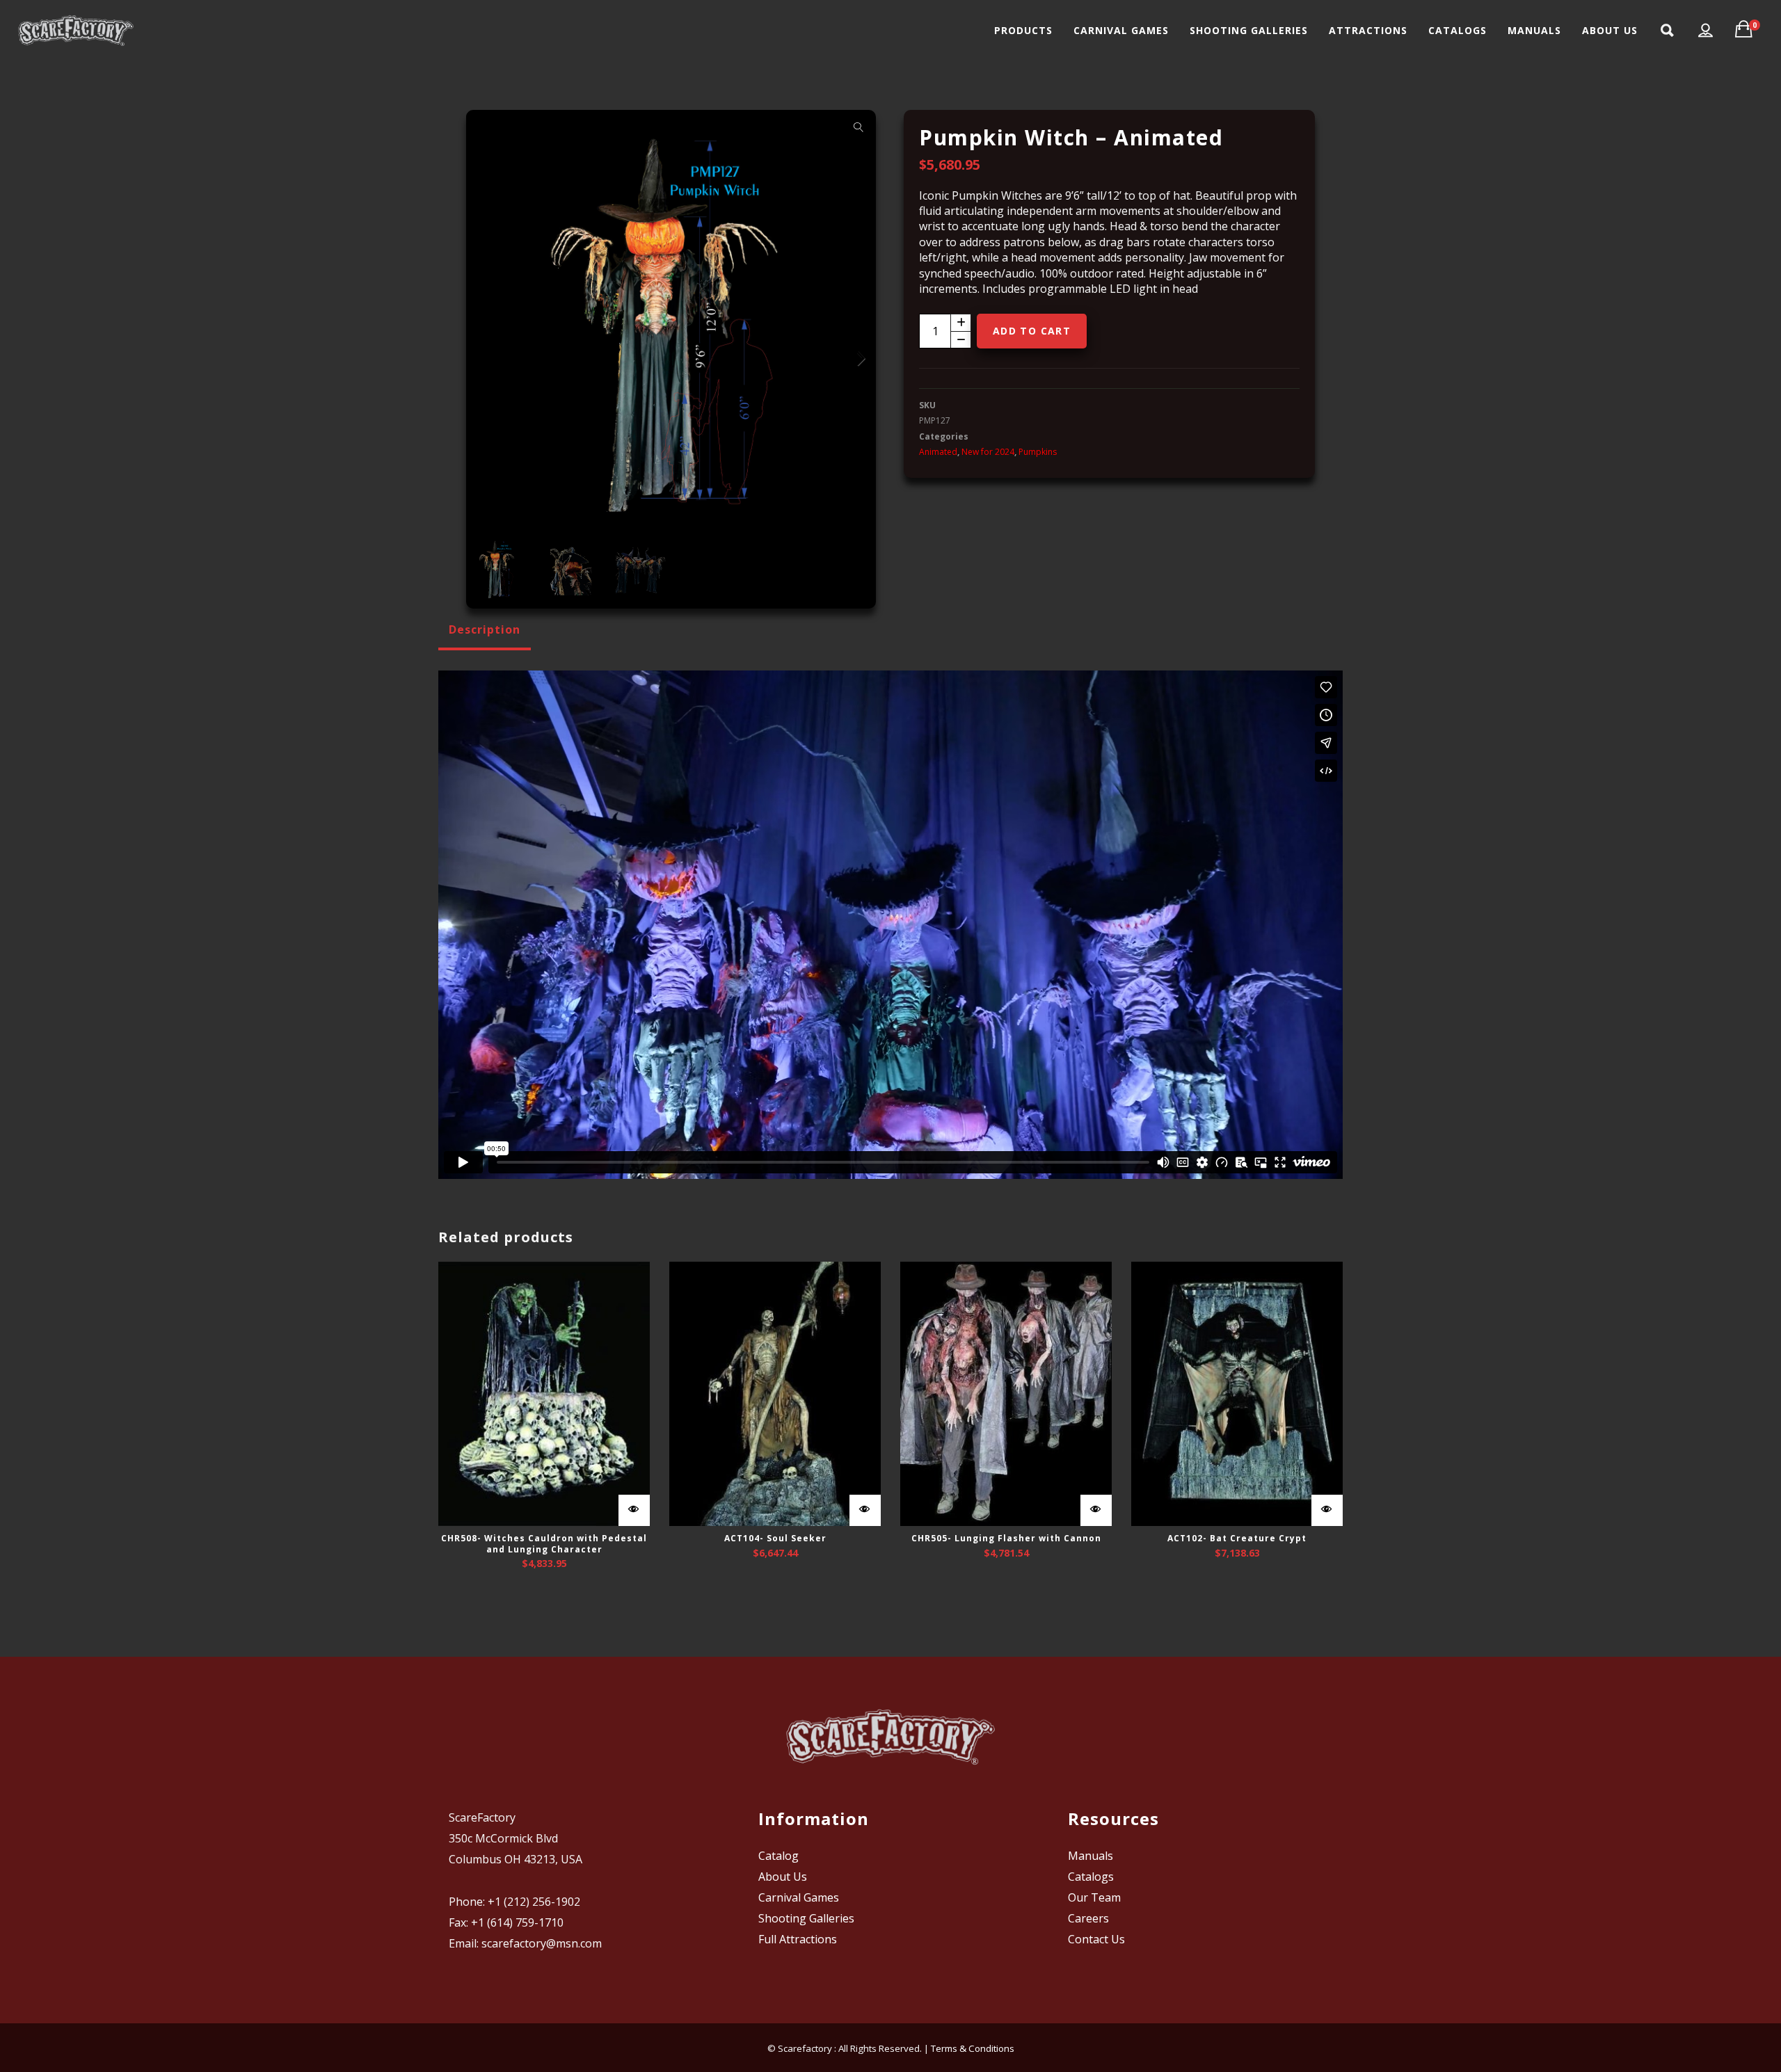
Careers (1088, 1918)
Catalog (778, 1856)
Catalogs (1091, 1877)
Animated (938, 452)
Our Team (1094, 1897)
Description (485, 629)
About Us (783, 1877)
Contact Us (1096, 1939)
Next (858, 359)
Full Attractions (798, 1939)
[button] (858, 127)
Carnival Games (799, 1897)
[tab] (485, 629)
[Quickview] (634, 1510)
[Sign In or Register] (1706, 31)
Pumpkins (1038, 452)
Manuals (1091, 1856)
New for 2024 (988, 452)
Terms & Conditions (973, 2048)
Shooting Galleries (806, 1918)
